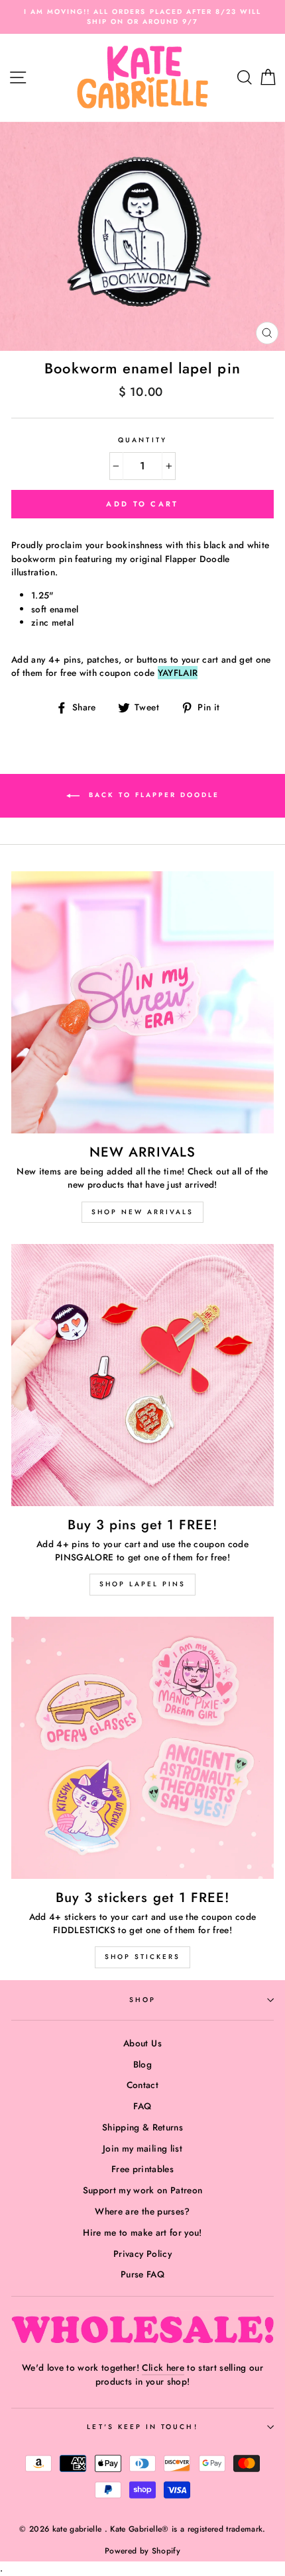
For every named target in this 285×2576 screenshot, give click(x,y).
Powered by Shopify (142, 2551)
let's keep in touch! (142, 2427)
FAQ (142, 2106)
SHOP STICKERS (142, 1957)
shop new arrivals (142, 1212)
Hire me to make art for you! (142, 2232)
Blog (142, 2064)
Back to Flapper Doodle (152, 795)
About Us (142, 2043)
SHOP (142, 2000)
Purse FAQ (142, 2274)
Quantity (142, 440)
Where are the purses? (142, 2211)
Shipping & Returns (142, 2127)
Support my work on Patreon (143, 2190)
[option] (142, 17)
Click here (163, 2367)
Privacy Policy (142, 2254)
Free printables (142, 2169)
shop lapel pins (142, 1584)
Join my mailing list (142, 2148)
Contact (142, 2085)
